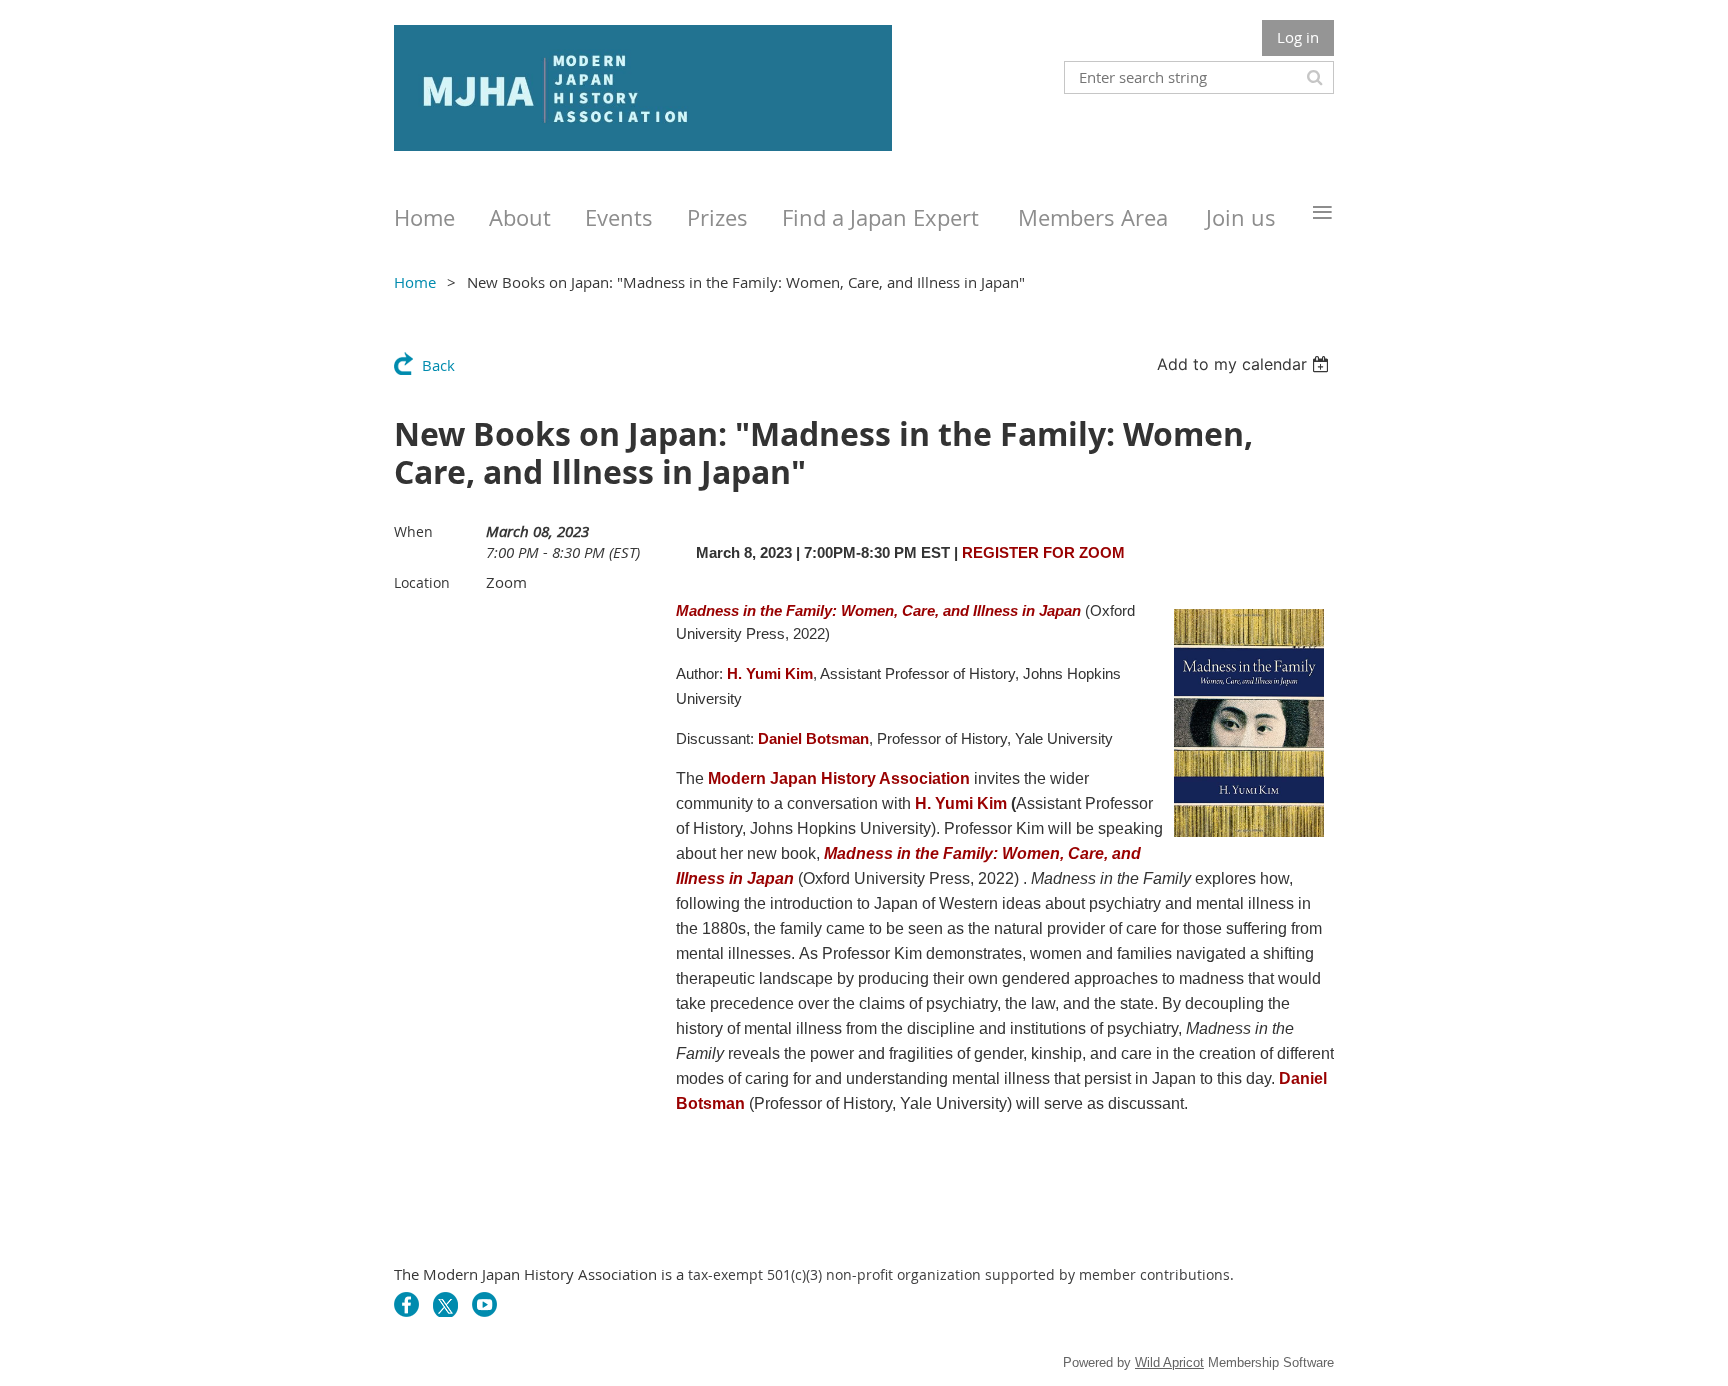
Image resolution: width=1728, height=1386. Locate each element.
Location (422, 582)
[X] (445, 1304)
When (413, 531)
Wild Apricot (1169, 1362)
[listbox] (1245, 364)
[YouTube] (484, 1304)
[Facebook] (406, 1304)
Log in (1298, 37)
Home (415, 282)
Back (438, 365)
